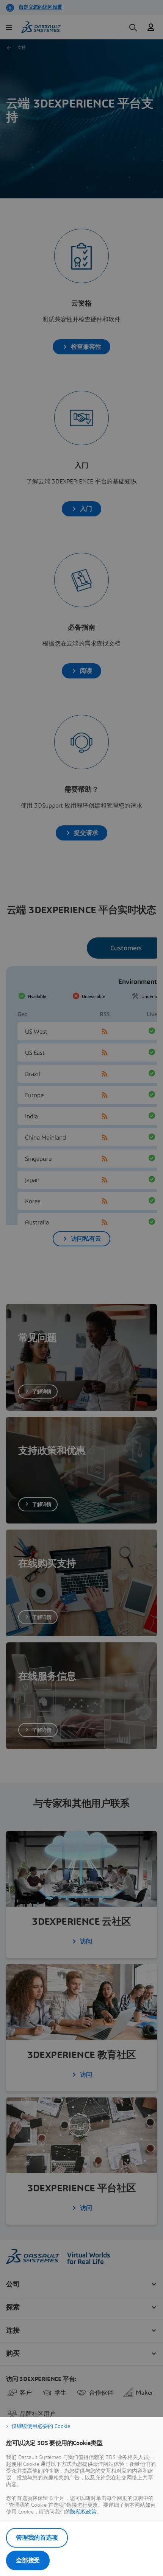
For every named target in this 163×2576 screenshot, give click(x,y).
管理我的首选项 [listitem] (37, 2538)
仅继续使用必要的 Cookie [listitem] (41, 2426)
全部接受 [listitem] (28, 2560)
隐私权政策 (83, 2512)
